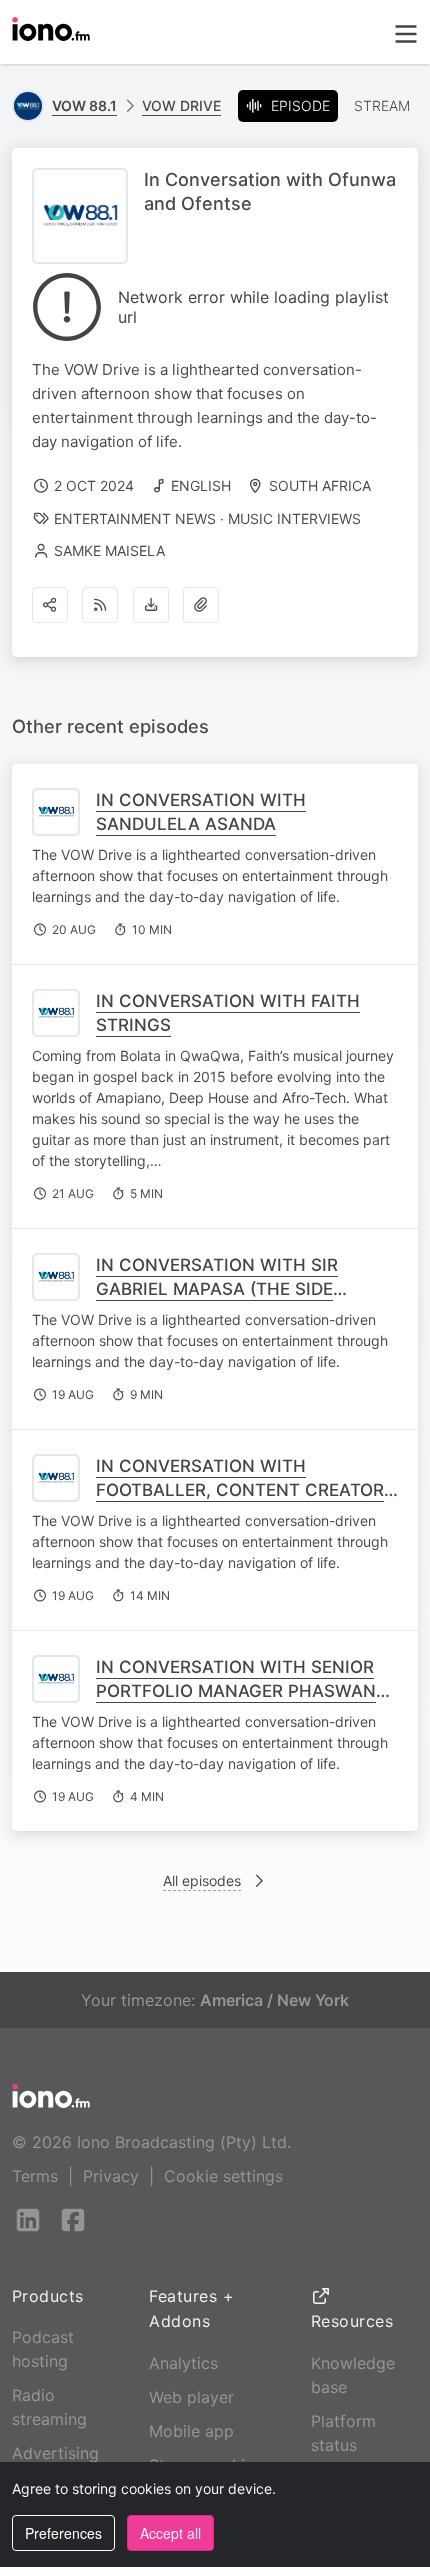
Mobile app (191, 2431)
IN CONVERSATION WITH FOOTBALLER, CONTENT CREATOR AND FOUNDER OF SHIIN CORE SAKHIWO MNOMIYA (240, 1502)
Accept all (170, 2533)
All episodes (202, 1880)
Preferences (63, 2533)
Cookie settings (223, 2176)
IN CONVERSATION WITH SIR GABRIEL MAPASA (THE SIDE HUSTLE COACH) (217, 1289)
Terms (35, 2176)
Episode (300, 105)
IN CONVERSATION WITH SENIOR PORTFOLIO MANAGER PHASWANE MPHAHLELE (241, 1691)
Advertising (55, 2453)
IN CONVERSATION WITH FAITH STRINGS (228, 1013)
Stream (382, 105)
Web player (191, 2397)
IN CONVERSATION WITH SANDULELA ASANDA (201, 812)
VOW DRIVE (181, 105)
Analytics (183, 2363)
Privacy (111, 2176)
